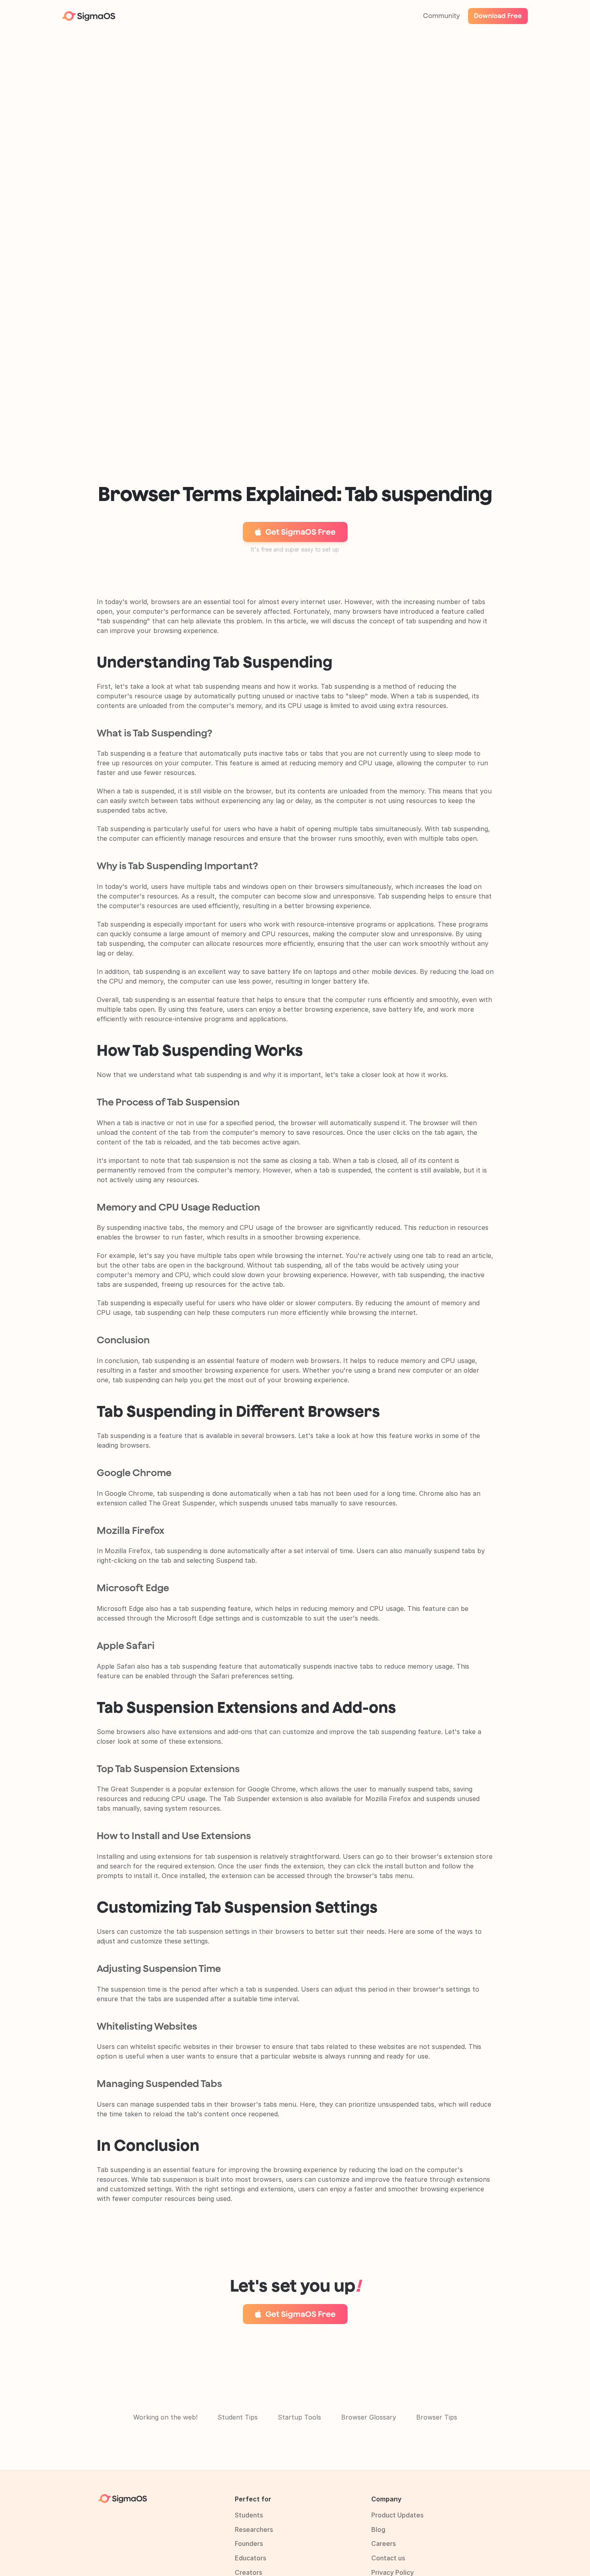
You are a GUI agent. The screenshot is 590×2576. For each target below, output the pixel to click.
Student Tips (238, 2417)
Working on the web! (165, 2417)
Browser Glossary (369, 2417)
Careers (383, 2544)
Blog (378, 2529)
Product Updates (397, 2515)
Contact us (388, 2558)
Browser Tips (437, 2417)
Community (441, 16)
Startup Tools (299, 2417)
